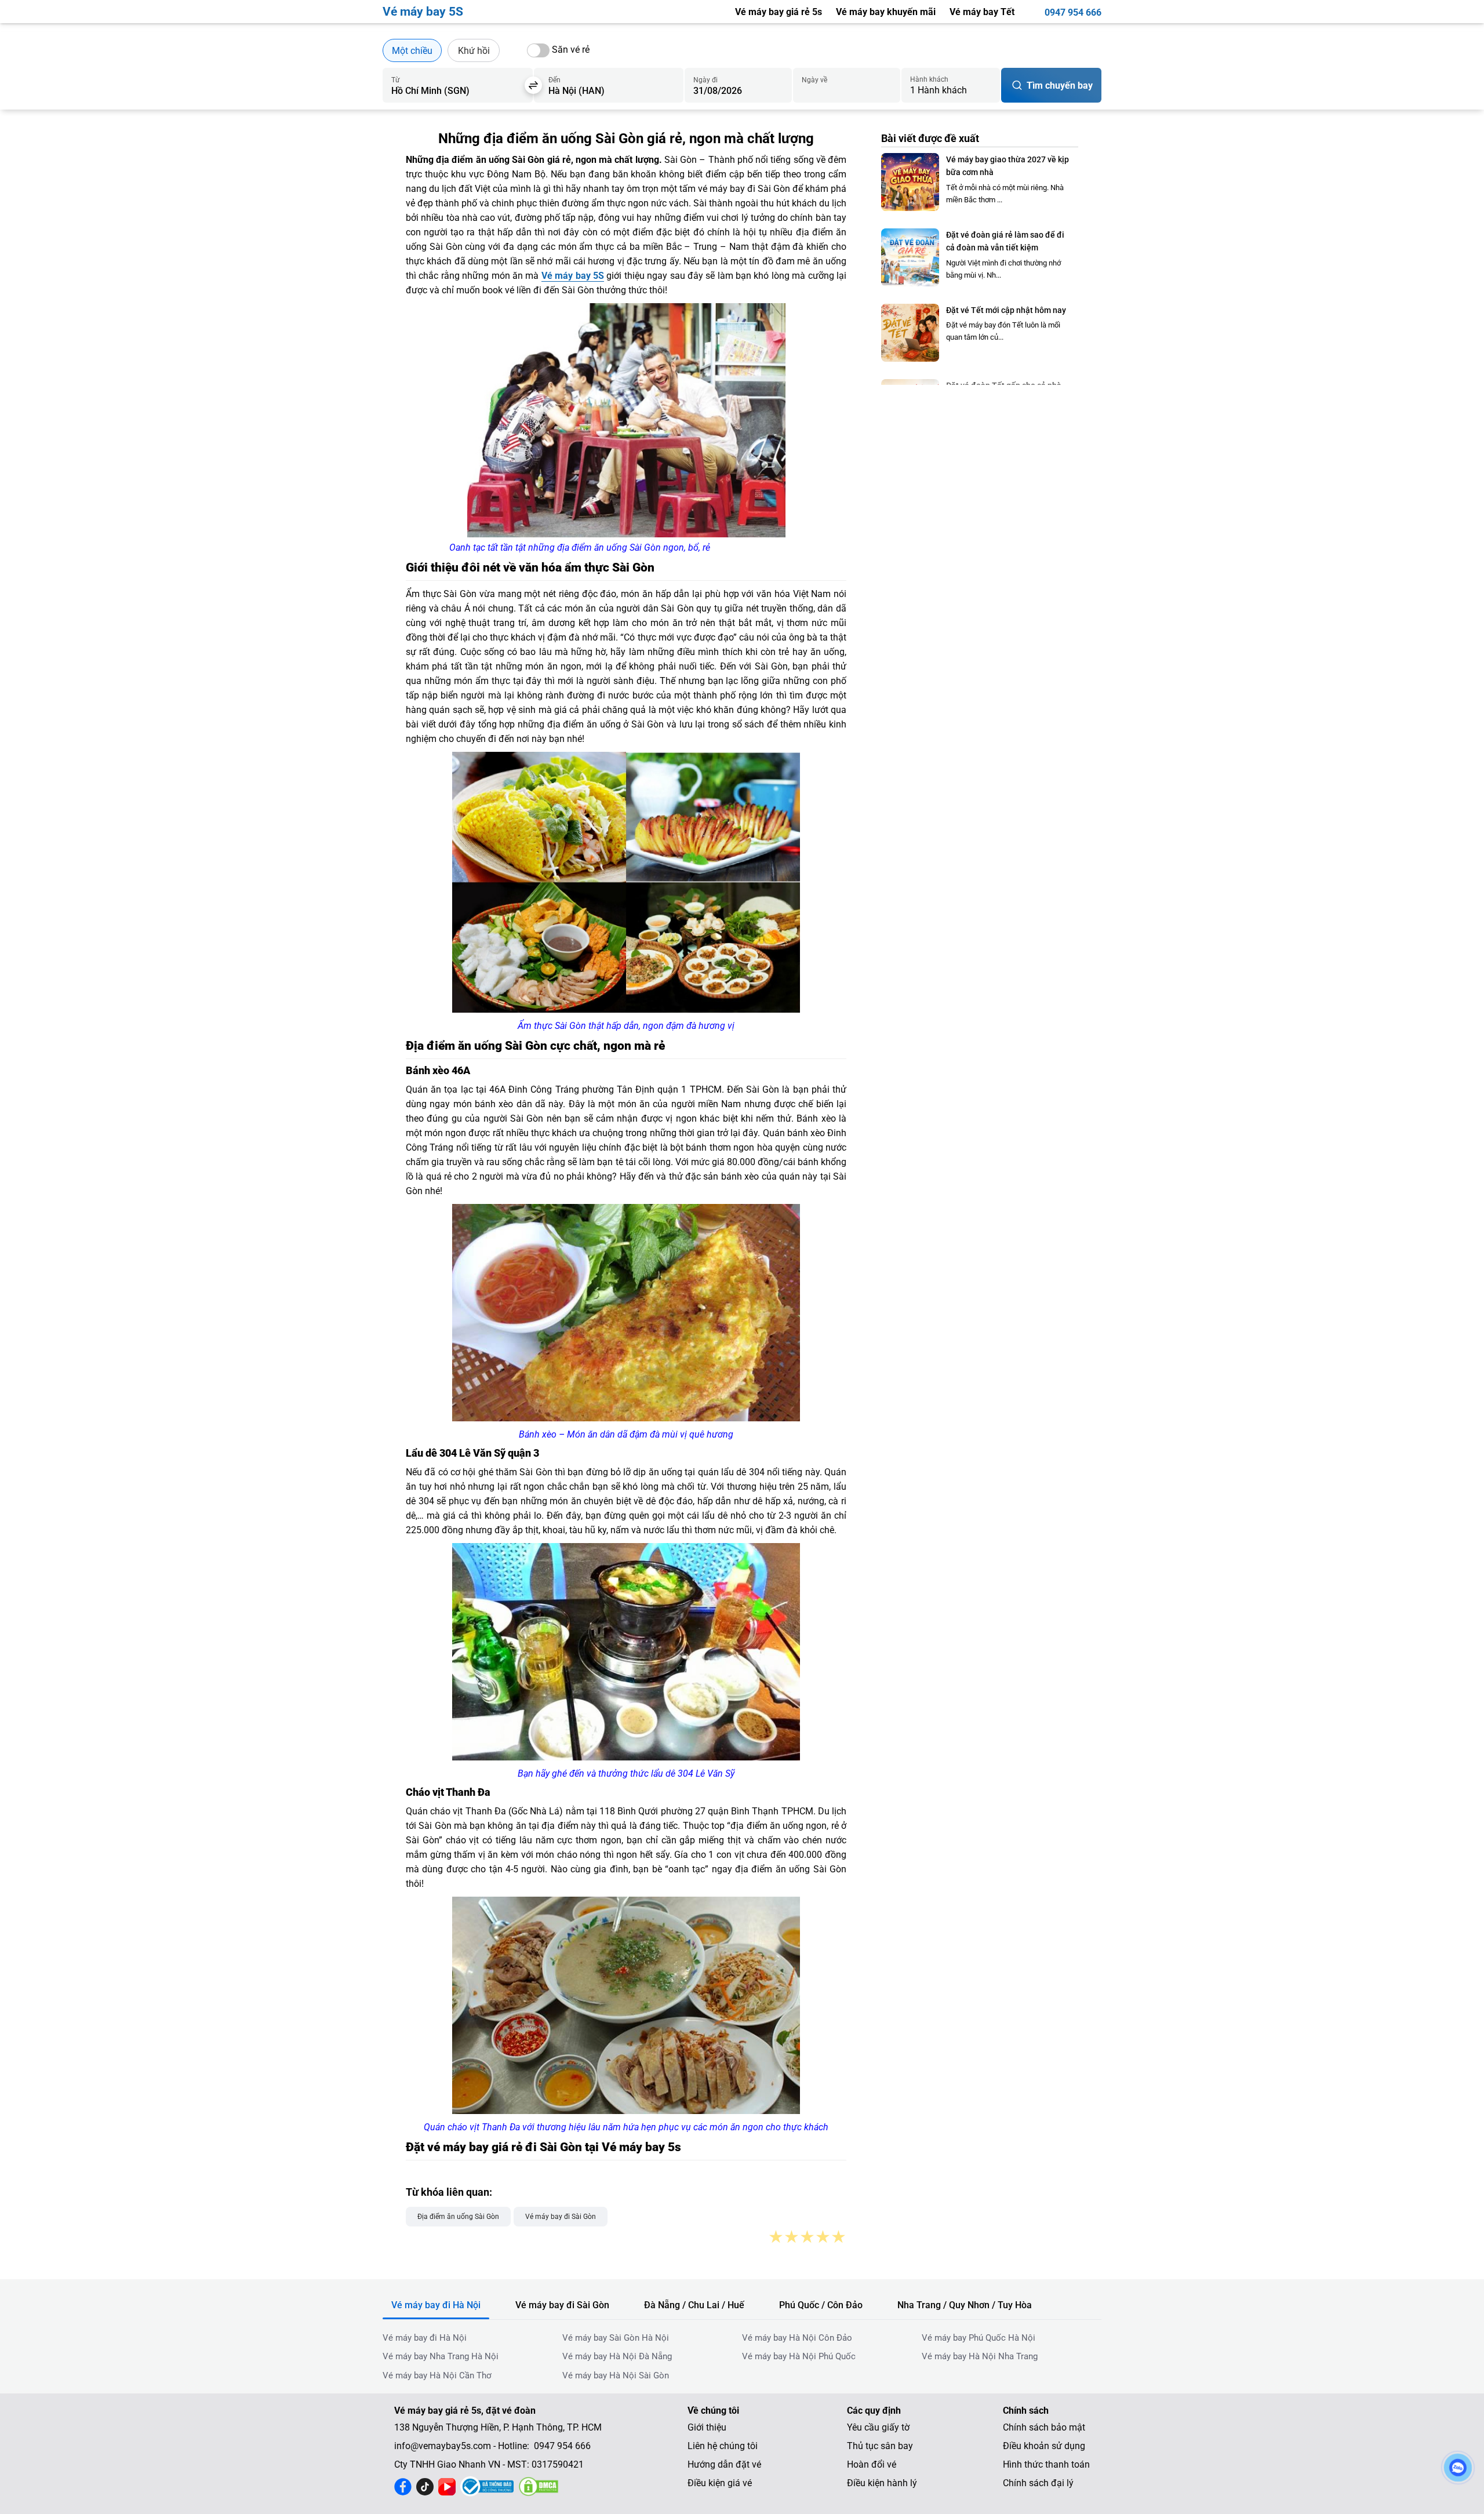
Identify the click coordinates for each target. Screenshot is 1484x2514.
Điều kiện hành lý (882, 2483)
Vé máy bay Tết (982, 12)
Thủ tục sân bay (880, 2446)
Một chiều (412, 51)
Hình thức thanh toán (1046, 2464)
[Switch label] (538, 50)
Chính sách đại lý (1038, 2483)
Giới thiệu (707, 2427)
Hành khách (929, 79)
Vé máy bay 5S (573, 276)
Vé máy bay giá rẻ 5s (779, 12)
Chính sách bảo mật (1044, 2427)
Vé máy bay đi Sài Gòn (561, 2217)
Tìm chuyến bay (1060, 86)
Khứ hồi (474, 51)
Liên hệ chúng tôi (723, 2446)
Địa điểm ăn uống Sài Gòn (458, 2217)
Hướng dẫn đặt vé (724, 2464)
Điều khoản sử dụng (1044, 2446)
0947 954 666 (1073, 12)
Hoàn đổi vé (872, 2464)
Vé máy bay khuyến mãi (886, 12)
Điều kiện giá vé (720, 2483)
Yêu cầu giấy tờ (878, 2427)
